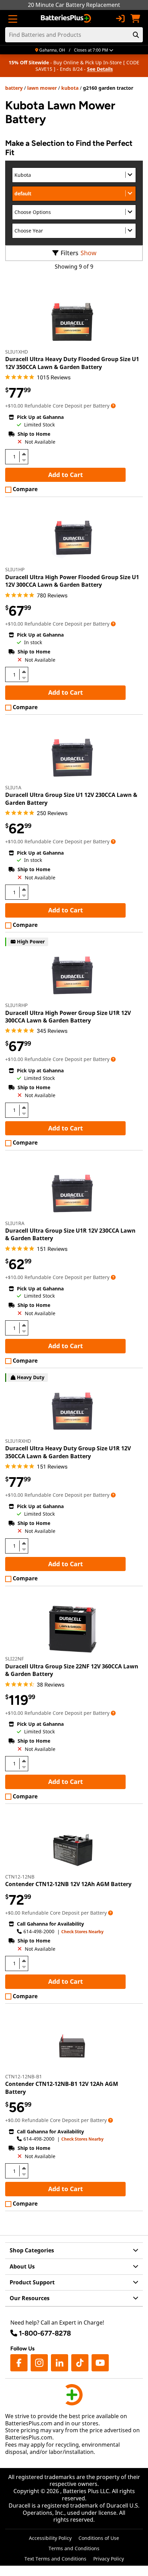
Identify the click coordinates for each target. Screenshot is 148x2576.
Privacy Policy (109, 2559)
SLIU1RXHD (18, 1441)
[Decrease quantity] (24, 459)
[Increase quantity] (24, 454)
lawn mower (42, 88)
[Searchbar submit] (136, 35)
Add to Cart (66, 475)
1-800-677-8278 (45, 2333)
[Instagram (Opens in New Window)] (39, 2363)
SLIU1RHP (16, 1005)
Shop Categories (32, 2250)
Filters (70, 253)
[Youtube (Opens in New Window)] (100, 2363)
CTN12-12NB (20, 1877)
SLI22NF (14, 1659)
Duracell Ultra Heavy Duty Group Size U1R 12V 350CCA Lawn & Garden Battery (68, 1452)
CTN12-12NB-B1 (24, 2076)
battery (14, 88)
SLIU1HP (15, 569)
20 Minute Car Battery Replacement (74, 5)
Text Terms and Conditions (55, 2559)
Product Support (32, 2282)
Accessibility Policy (50, 2538)
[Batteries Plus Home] (67, 19)
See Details (100, 69)
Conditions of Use (99, 2538)
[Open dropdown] (113, 406)
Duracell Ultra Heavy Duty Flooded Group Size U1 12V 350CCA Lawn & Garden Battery (72, 363)
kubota (70, 88)
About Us (22, 2266)
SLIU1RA (15, 1223)
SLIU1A (13, 787)
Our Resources (30, 2298)
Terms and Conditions (74, 2548)
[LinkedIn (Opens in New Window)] (60, 2363)
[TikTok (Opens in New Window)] (80, 2363)
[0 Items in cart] (135, 19)
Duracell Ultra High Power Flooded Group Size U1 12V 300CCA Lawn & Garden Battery (72, 581)
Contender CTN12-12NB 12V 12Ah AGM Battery (68, 1884)
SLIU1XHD (17, 352)
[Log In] (120, 19)
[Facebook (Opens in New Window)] (19, 2363)
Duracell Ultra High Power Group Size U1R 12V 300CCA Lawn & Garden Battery (68, 1017)
